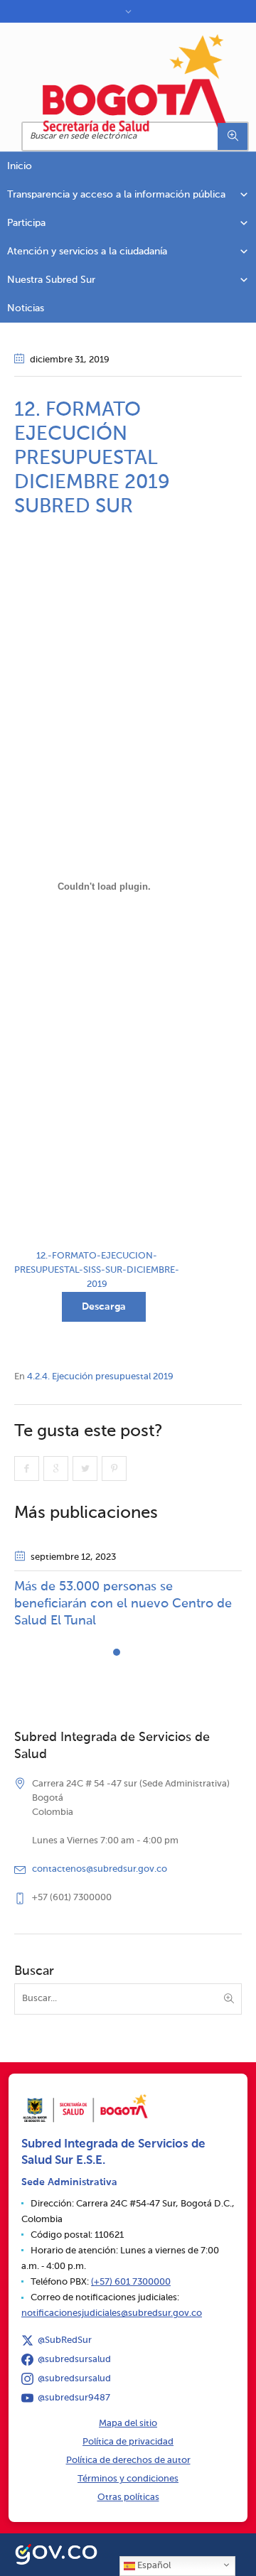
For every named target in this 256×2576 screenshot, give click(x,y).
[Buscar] (233, 136)
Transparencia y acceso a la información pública (116, 195)
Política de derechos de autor (128, 2461)
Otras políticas (128, 2497)
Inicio (20, 166)
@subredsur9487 (74, 2398)
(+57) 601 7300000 (131, 2282)
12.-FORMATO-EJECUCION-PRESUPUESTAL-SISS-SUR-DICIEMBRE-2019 (97, 1270)
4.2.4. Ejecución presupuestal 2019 (100, 1377)
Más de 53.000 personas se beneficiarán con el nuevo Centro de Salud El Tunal (123, 1604)
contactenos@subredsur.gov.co (100, 1869)
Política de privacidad (128, 2442)
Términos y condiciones (128, 2479)
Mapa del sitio (128, 2424)
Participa (26, 223)
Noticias (26, 308)
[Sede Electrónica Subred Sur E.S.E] (135, 83)
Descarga (104, 1307)
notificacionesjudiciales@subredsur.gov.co (112, 2313)
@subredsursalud (74, 2360)
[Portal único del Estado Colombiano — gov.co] (56, 2553)
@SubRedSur (65, 2340)
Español (153, 2566)
